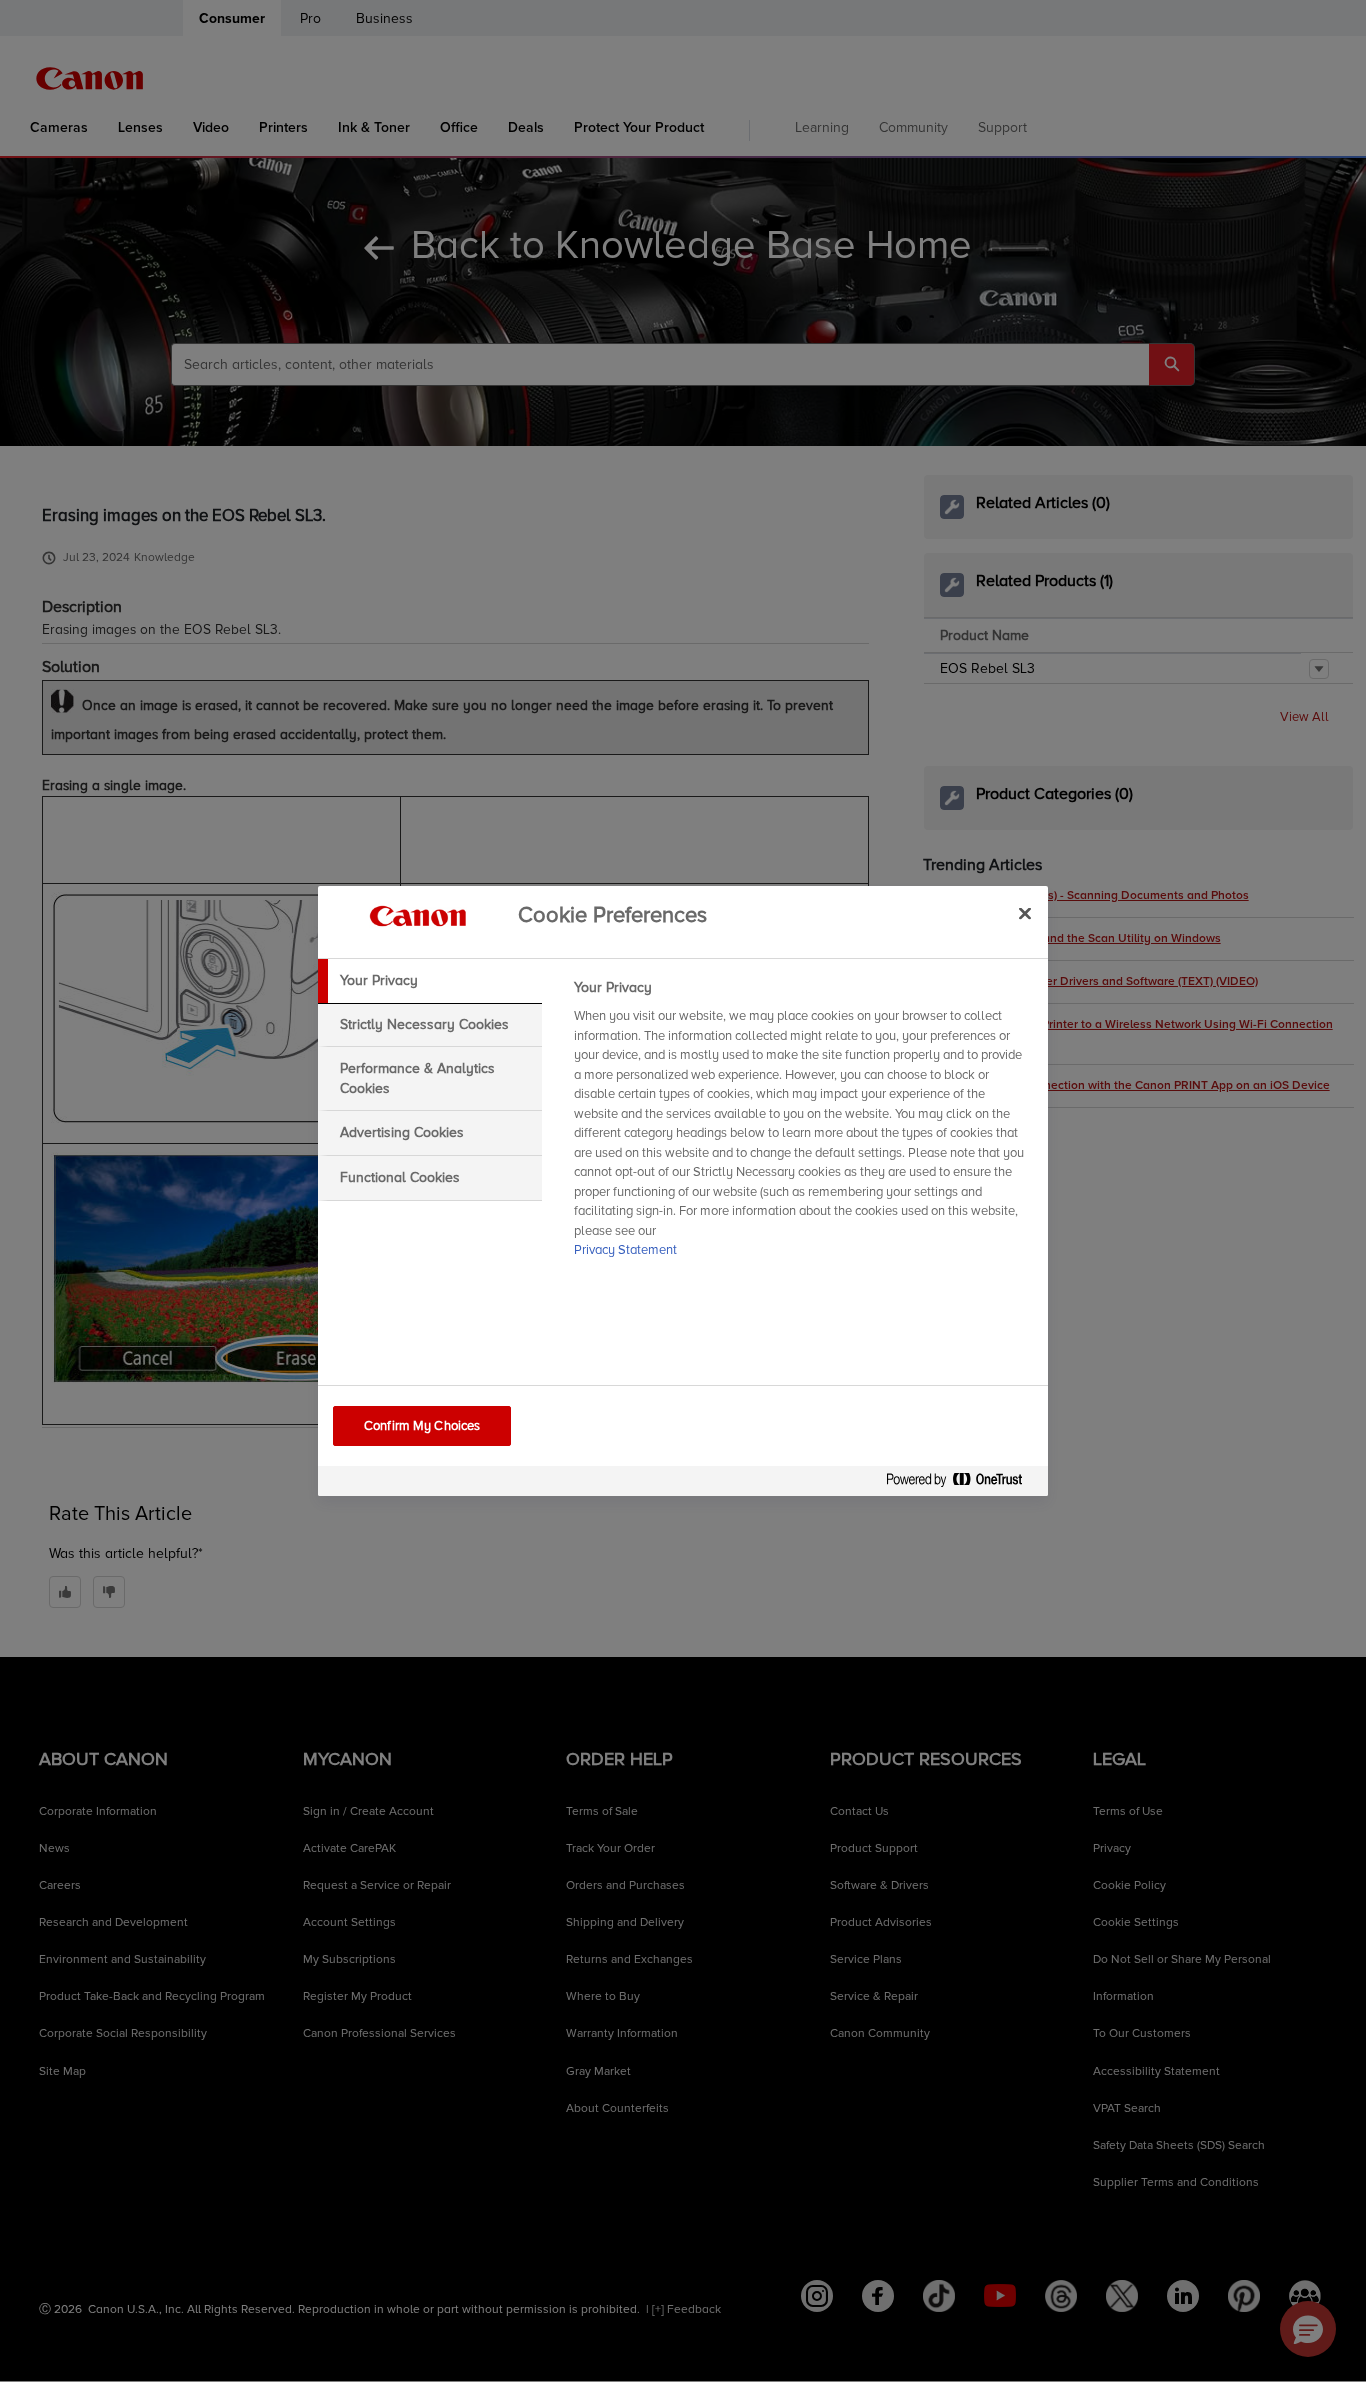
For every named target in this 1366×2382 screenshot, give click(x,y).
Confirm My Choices (422, 1426)
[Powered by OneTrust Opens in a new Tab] (962, 1483)
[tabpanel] (802, 1125)
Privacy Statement (625, 1250)
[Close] (1025, 913)
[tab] (430, 981)
